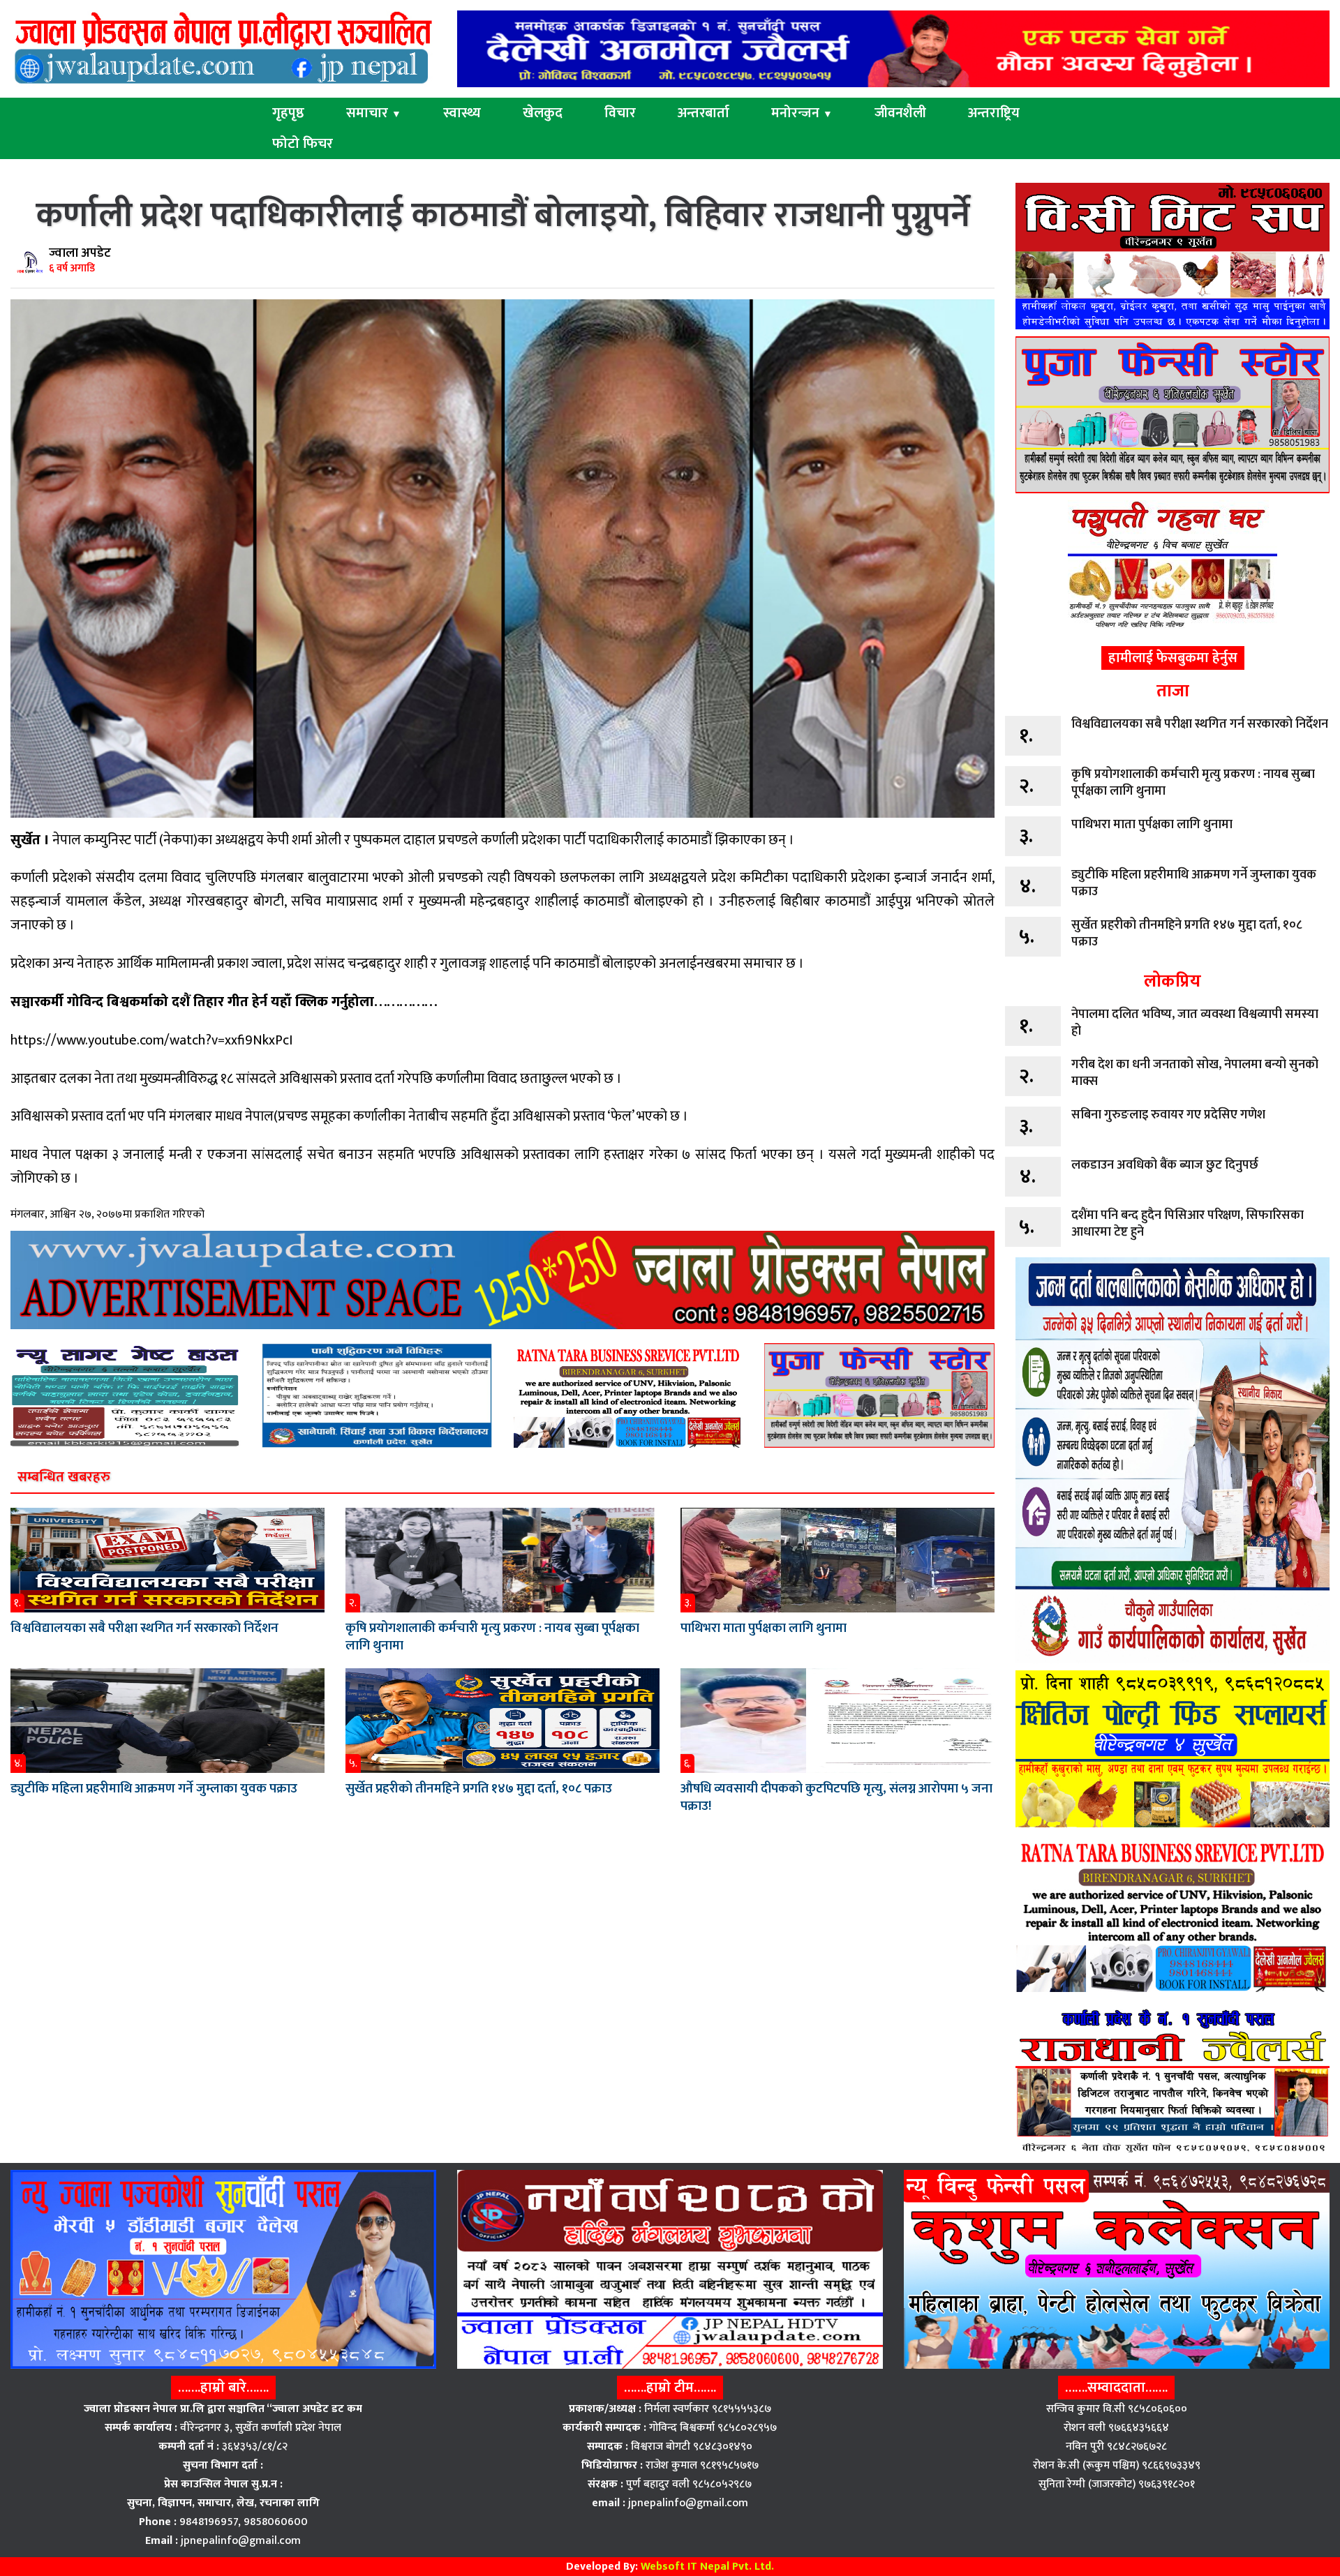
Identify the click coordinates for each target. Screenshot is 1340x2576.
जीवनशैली (900, 113)
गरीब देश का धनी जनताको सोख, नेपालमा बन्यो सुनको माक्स (1195, 1073)
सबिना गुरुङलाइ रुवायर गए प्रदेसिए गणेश (1168, 1115)
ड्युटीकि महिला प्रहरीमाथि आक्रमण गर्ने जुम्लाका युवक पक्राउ (154, 1789)
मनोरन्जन (802, 113)
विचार (620, 113)
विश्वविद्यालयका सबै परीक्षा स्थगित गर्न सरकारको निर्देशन (144, 1628)
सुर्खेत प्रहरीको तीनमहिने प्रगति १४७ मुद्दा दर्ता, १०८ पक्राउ (479, 1789)
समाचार (374, 113)
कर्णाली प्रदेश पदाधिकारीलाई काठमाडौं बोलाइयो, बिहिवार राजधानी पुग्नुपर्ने (503, 216)
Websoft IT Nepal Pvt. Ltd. (707, 2567)
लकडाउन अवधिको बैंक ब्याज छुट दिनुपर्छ (1165, 1165)
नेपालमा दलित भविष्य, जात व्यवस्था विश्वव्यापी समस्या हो (1195, 1023)
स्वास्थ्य (462, 113)
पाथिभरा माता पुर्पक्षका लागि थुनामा (764, 1628)
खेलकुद (543, 113)
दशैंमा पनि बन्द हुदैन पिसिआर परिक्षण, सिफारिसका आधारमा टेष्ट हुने (1188, 1224)
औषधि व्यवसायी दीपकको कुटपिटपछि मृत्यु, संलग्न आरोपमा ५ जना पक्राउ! (836, 1797)
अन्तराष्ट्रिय (994, 113)
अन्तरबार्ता (703, 113)
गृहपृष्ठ (288, 113)
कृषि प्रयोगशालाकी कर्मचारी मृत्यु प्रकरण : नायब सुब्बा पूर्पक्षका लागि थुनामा (492, 1637)
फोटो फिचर (303, 144)
